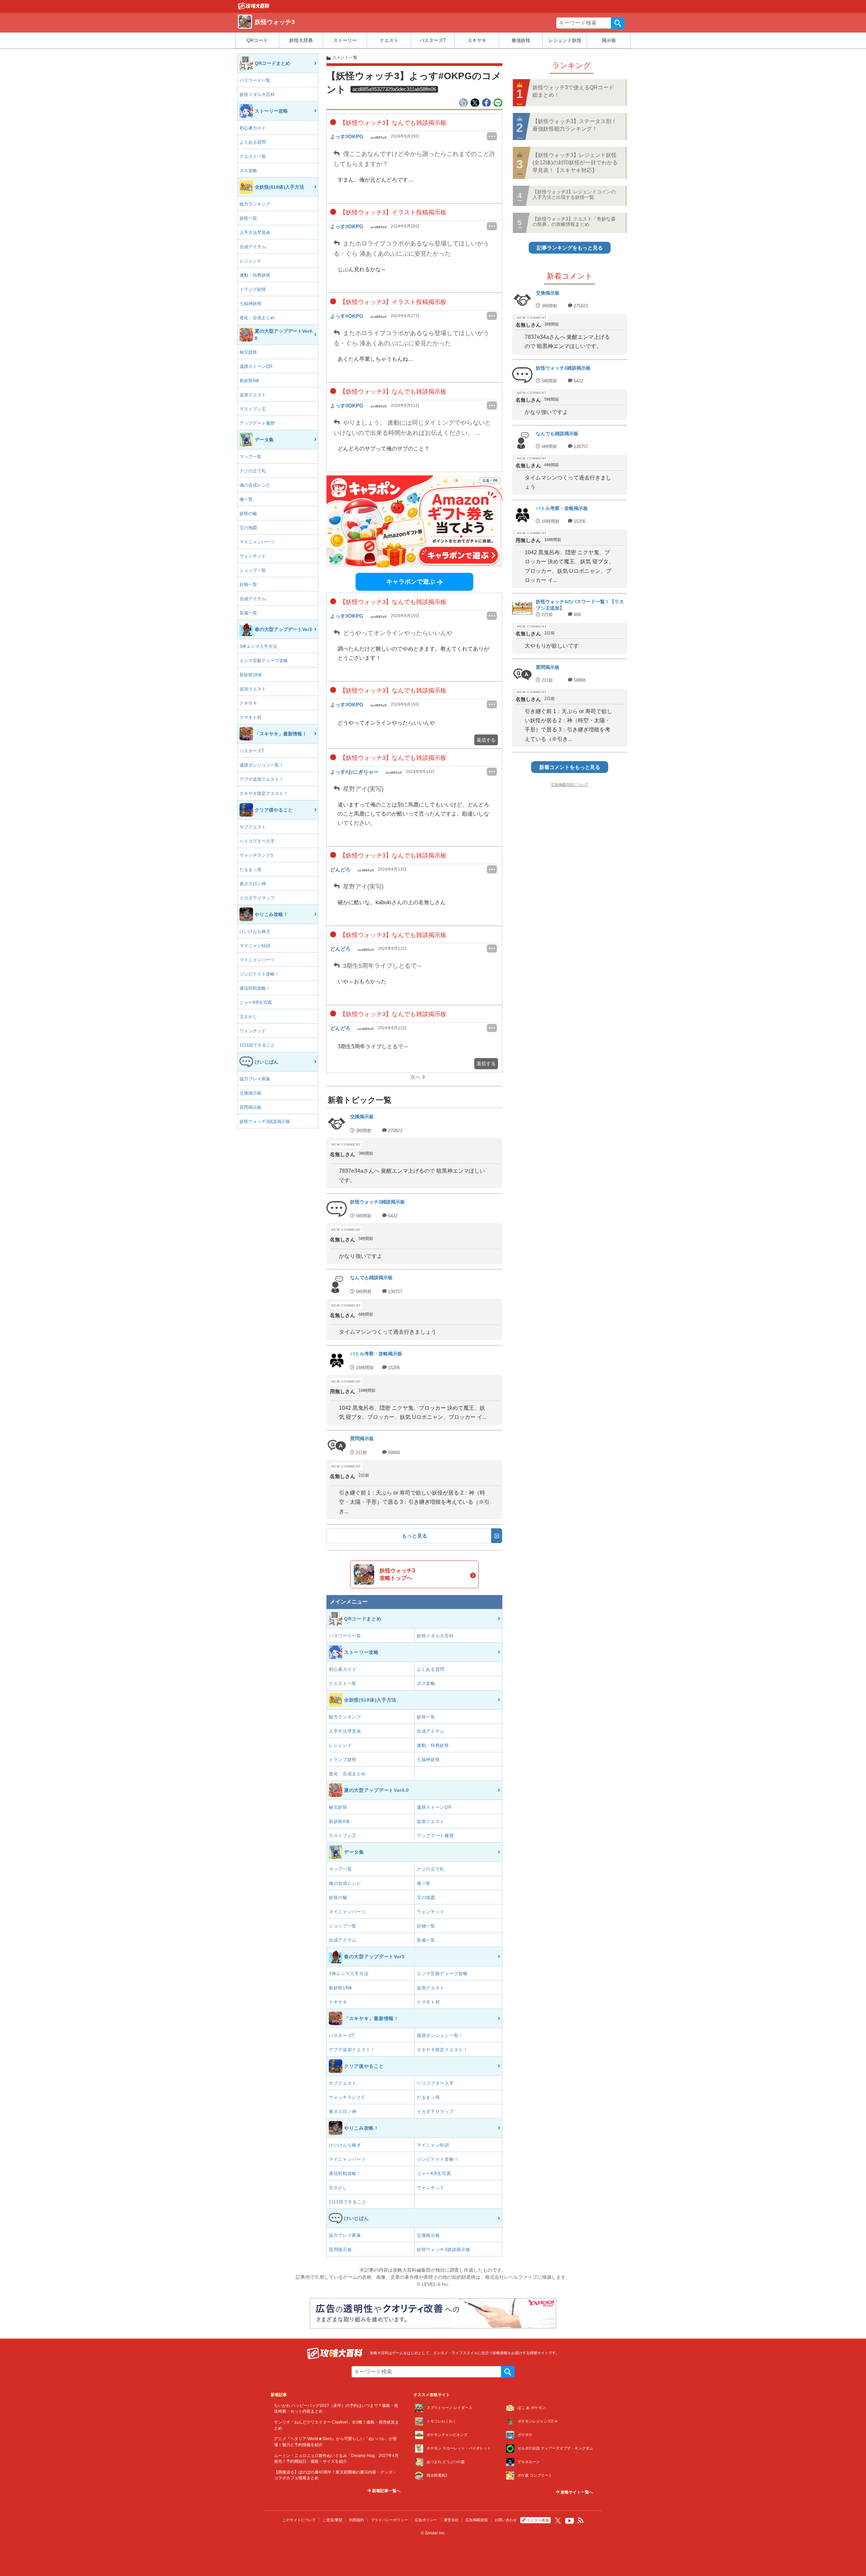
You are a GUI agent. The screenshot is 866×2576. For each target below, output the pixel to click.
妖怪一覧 (248, 218)
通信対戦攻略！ (255, 988)
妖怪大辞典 (301, 40)
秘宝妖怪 (248, 352)
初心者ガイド (253, 128)
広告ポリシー (426, 2520)
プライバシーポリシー (389, 2520)
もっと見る (415, 1536)
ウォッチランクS (256, 855)
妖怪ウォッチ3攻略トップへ (397, 1574)
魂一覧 (246, 499)
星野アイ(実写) (362, 789)
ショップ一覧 (253, 570)
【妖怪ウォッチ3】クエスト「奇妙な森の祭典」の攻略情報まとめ (574, 221)
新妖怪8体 (249, 381)
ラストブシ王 (253, 409)
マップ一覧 (250, 457)
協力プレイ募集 (255, 1079)
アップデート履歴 (257, 423)
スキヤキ (477, 40)
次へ (415, 1077)
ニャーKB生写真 (256, 1002)
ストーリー (345, 40)
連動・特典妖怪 (255, 275)
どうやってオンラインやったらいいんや (397, 633)
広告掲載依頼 (477, 2520)
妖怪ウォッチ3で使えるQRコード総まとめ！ (573, 91)
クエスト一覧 (253, 156)
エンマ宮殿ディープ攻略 (264, 661)
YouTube (570, 2521)
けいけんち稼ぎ (255, 931)
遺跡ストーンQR (256, 366)
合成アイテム (253, 247)
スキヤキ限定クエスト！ (264, 793)
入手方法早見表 (255, 232)
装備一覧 (248, 613)
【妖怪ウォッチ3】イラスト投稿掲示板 (392, 212)
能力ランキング (255, 204)
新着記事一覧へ (386, 2491)
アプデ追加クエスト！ (261, 779)
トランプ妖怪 (253, 289)
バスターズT (433, 40)
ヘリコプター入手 (257, 841)
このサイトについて (299, 2520)
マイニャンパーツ (257, 542)
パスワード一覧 (255, 80)
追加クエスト (253, 395)
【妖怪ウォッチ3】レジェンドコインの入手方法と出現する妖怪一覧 (574, 194)
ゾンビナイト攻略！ (259, 974)
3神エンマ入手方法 (258, 646)
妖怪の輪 (248, 513)
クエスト (389, 40)
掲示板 (609, 40)
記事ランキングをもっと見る (570, 248)
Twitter (558, 2521)
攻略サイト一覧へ (576, 2492)
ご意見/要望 (333, 2520)
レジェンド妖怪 (565, 40)
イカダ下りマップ (257, 898)
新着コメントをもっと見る (570, 767)
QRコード (257, 40)
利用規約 (357, 2520)
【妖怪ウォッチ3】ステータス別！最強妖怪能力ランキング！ (575, 125)
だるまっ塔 (250, 870)
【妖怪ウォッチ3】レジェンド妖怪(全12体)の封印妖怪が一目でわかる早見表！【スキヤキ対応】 (575, 163)
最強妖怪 (521, 40)
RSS (581, 2521)
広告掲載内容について (570, 784)
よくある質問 (253, 142)
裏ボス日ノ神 (253, 884)
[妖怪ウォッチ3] (254, 8)
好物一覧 (248, 584)
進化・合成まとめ (257, 318)
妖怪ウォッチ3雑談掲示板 (265, 1121)
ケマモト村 (250, 717)
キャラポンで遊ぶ (411, 582)
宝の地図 (248, 528)
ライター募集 (538, 2520)
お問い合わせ (506, 2520)
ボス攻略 (248, 171)
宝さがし (248, 1017)
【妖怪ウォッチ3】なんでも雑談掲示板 (392, 123)
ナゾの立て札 (253, 471)
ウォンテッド (253, 556)
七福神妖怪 (250, 303)
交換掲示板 (250, 1093)
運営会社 (451, 2520)
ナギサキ (248, 703)
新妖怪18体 (251, 675)
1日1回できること (257, 1045)
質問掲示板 (250, 1107)
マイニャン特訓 (255, 946)
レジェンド (250, 261)
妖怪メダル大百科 (257, 95)
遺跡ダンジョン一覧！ (261, 765)
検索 (618, 23)
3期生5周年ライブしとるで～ (385, 966)
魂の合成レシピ (255, 485)
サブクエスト (253, 827)
